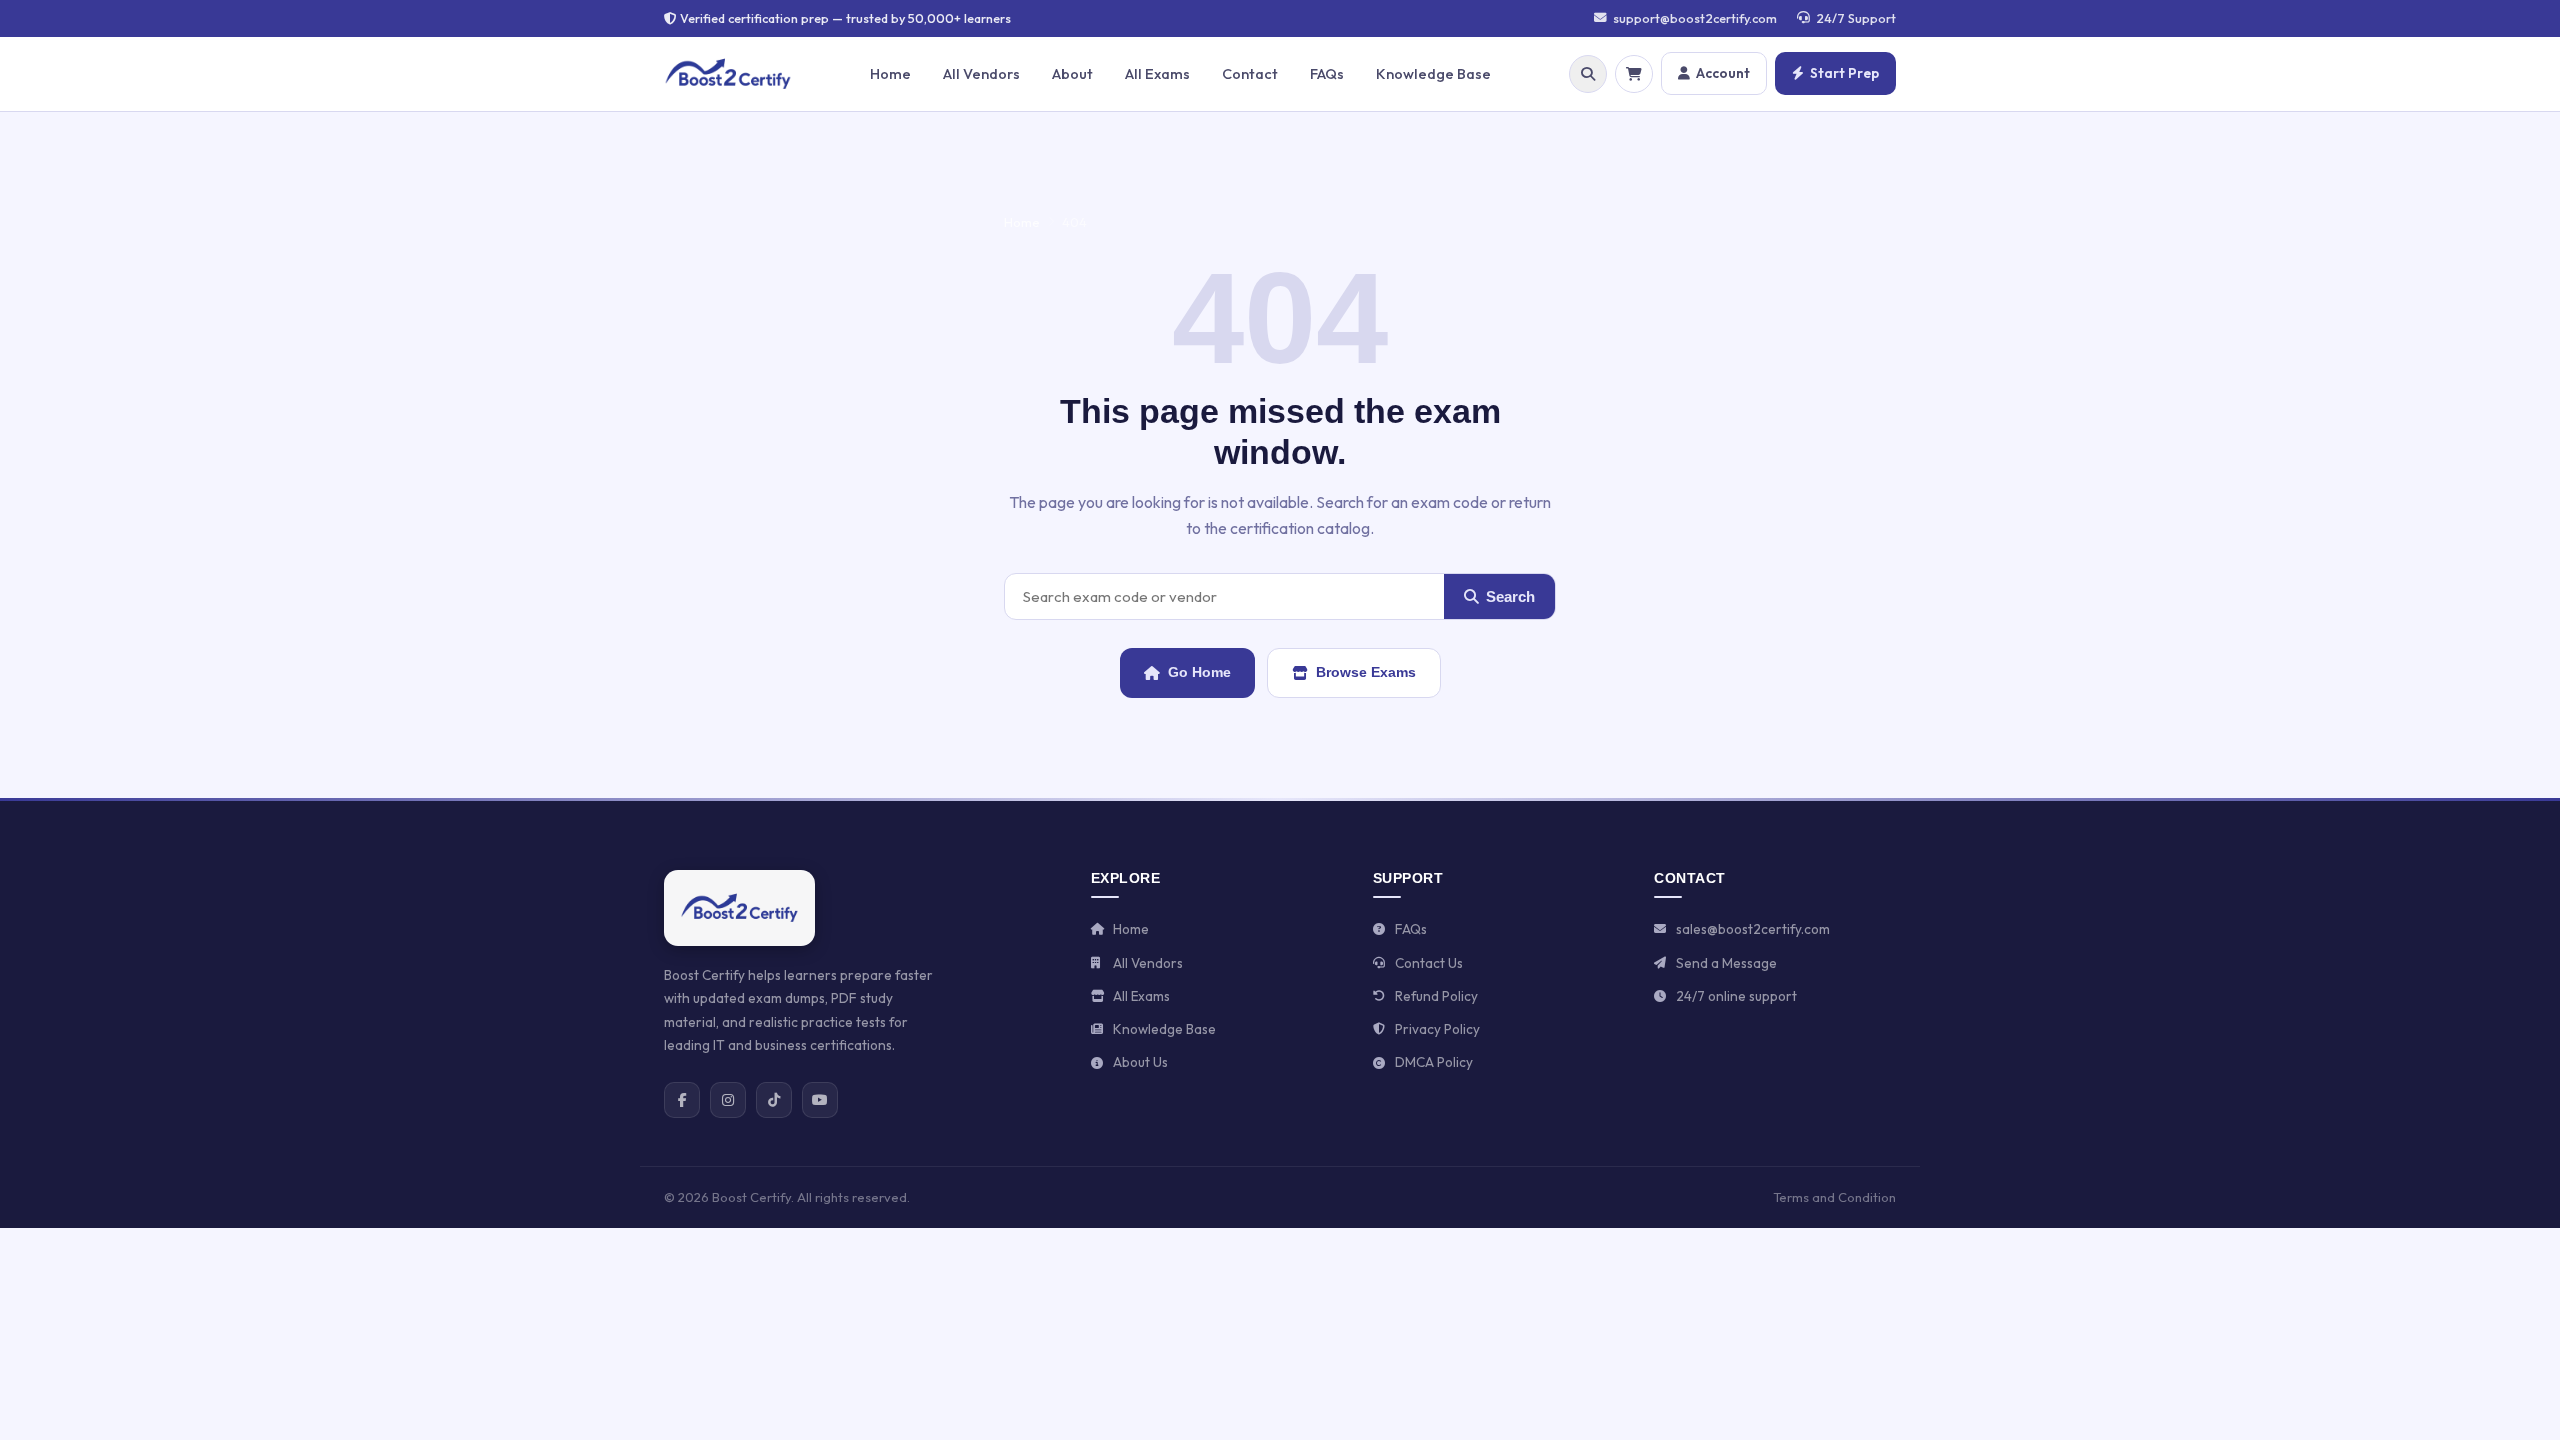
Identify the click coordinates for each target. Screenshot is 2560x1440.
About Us (1140, 1062)
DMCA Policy (1434, 1062)
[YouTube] (820, 1100)
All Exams (1157, 73)
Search (1510, 596)
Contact (1250, 73)
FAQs (1327, 73)
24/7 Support (1856, 18)
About (1072, 73)
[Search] (1588, 74)
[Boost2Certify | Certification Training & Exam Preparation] (739, 908)
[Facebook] (682, 1100)
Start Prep (1844, 73)
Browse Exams (1366, 672)
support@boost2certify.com (1695, 18)
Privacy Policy (1437, 1029)
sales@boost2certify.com (1753, 929)
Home (890, 73)
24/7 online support (1736, 996)
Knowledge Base (1433, 73)
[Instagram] (728, 1100)
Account (1723, 73)
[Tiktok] (774, 1100)
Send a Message (1726, 963)
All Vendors (981, 73)
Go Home (1199, 672)
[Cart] (1634, 74)
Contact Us (1429, 963)
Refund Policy (1436, 996)
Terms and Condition (1834, 1197)
